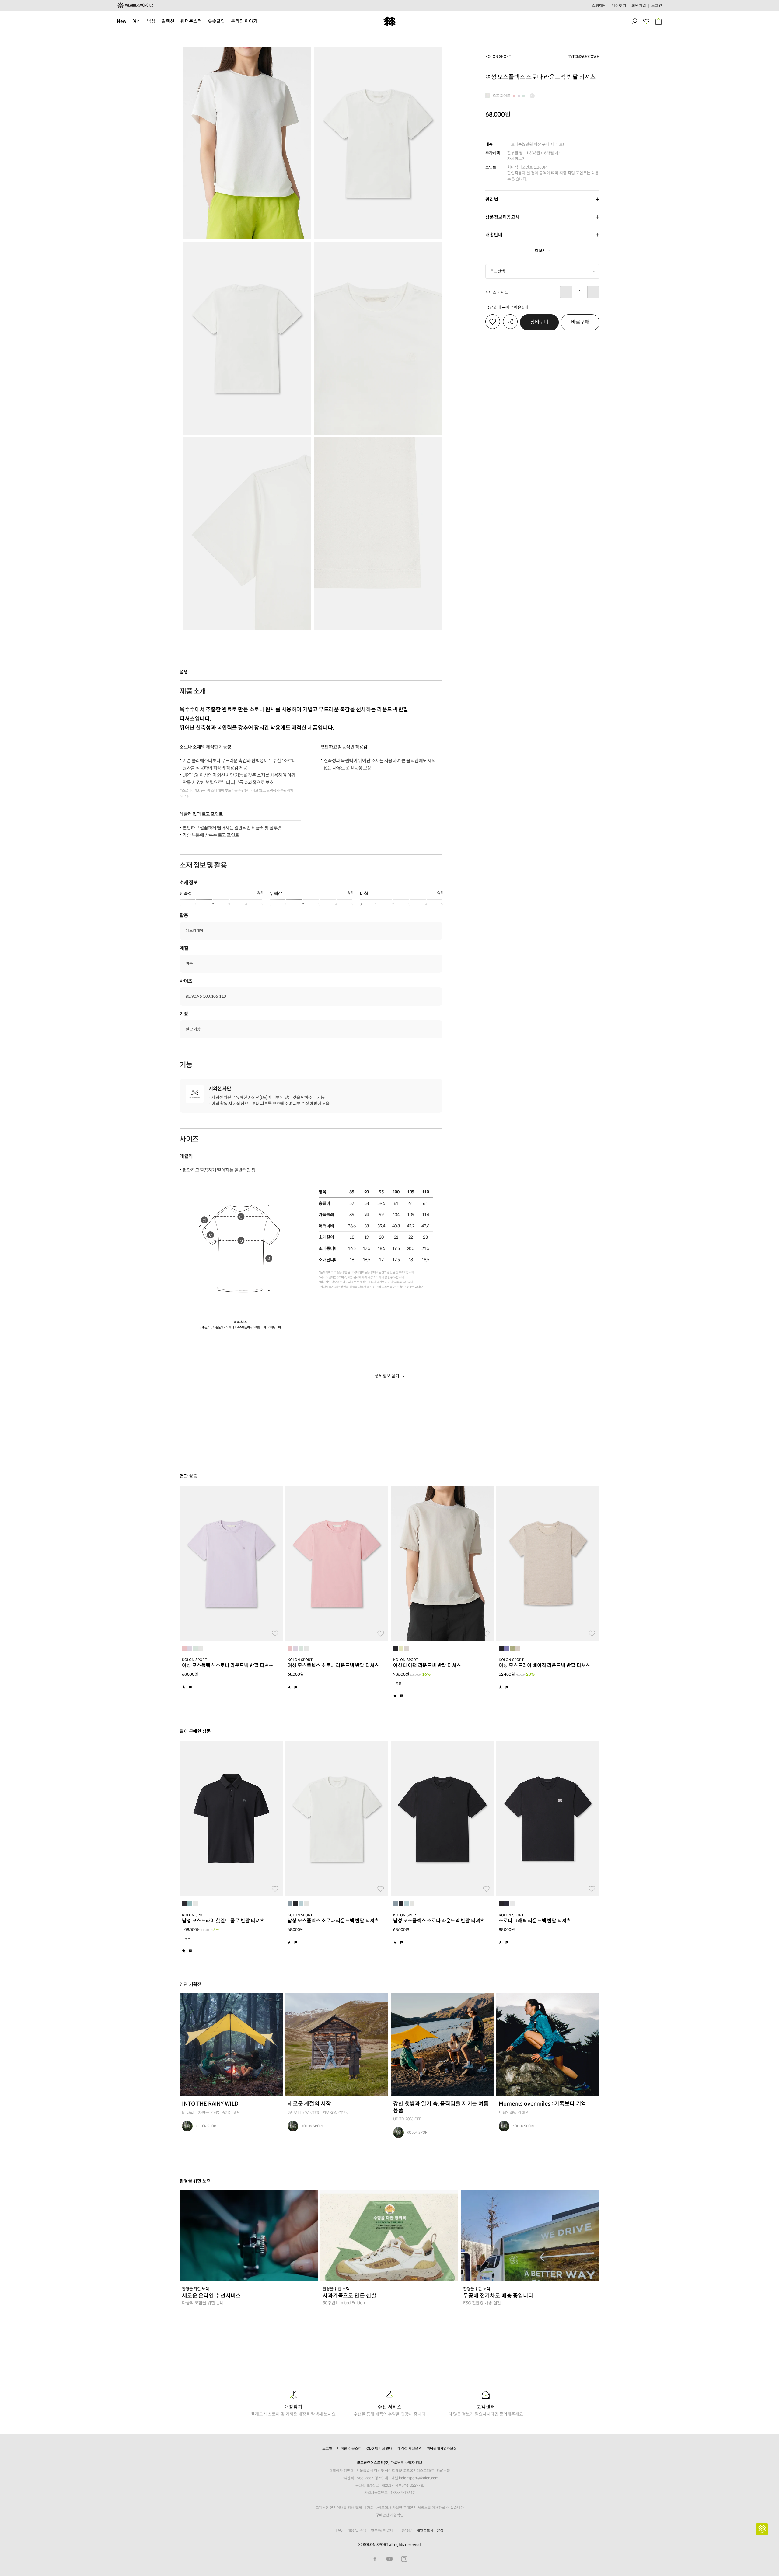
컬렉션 (168, 21)
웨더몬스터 (191, 21)
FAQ (339, 2530)
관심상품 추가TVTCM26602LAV (275, 1634)
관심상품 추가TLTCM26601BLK (486, 1889)
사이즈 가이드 (497, 292)
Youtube (389, 2559)
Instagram (404, 2559)
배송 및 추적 (357, 2530)
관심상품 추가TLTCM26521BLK (275, 1889)
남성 (151, 21)
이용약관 (405, 2530)
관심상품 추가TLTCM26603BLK (592, 1889)
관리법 (492, 199)
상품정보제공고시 (502, 217)
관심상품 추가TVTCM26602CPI (381, 1634)
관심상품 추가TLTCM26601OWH (381, 1889)
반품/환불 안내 (382, 2530)
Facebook (375, 2559)
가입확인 (397, 2515)
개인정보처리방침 (430, 2530)
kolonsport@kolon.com (419, 2478)
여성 (137, 21)
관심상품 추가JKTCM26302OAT (592, 1634)
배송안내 (494, 235)
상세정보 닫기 (387, 1376)
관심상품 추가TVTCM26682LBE (486, 1634)
